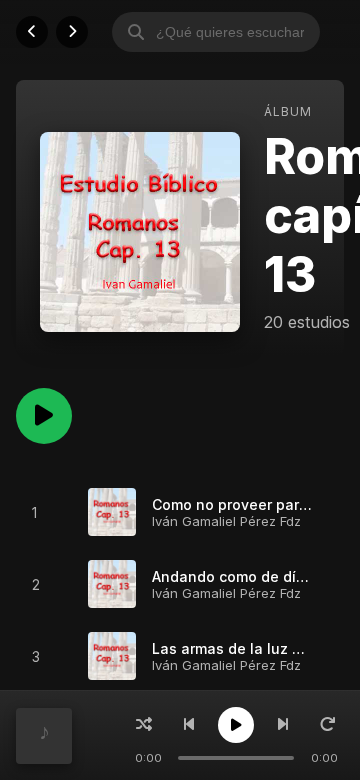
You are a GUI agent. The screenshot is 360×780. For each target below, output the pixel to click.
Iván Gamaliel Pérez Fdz (226, 521)
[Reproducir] (236, 725)
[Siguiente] (283, 725)
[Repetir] (328, 725)
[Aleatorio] (144, 725)
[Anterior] (189, 725)
